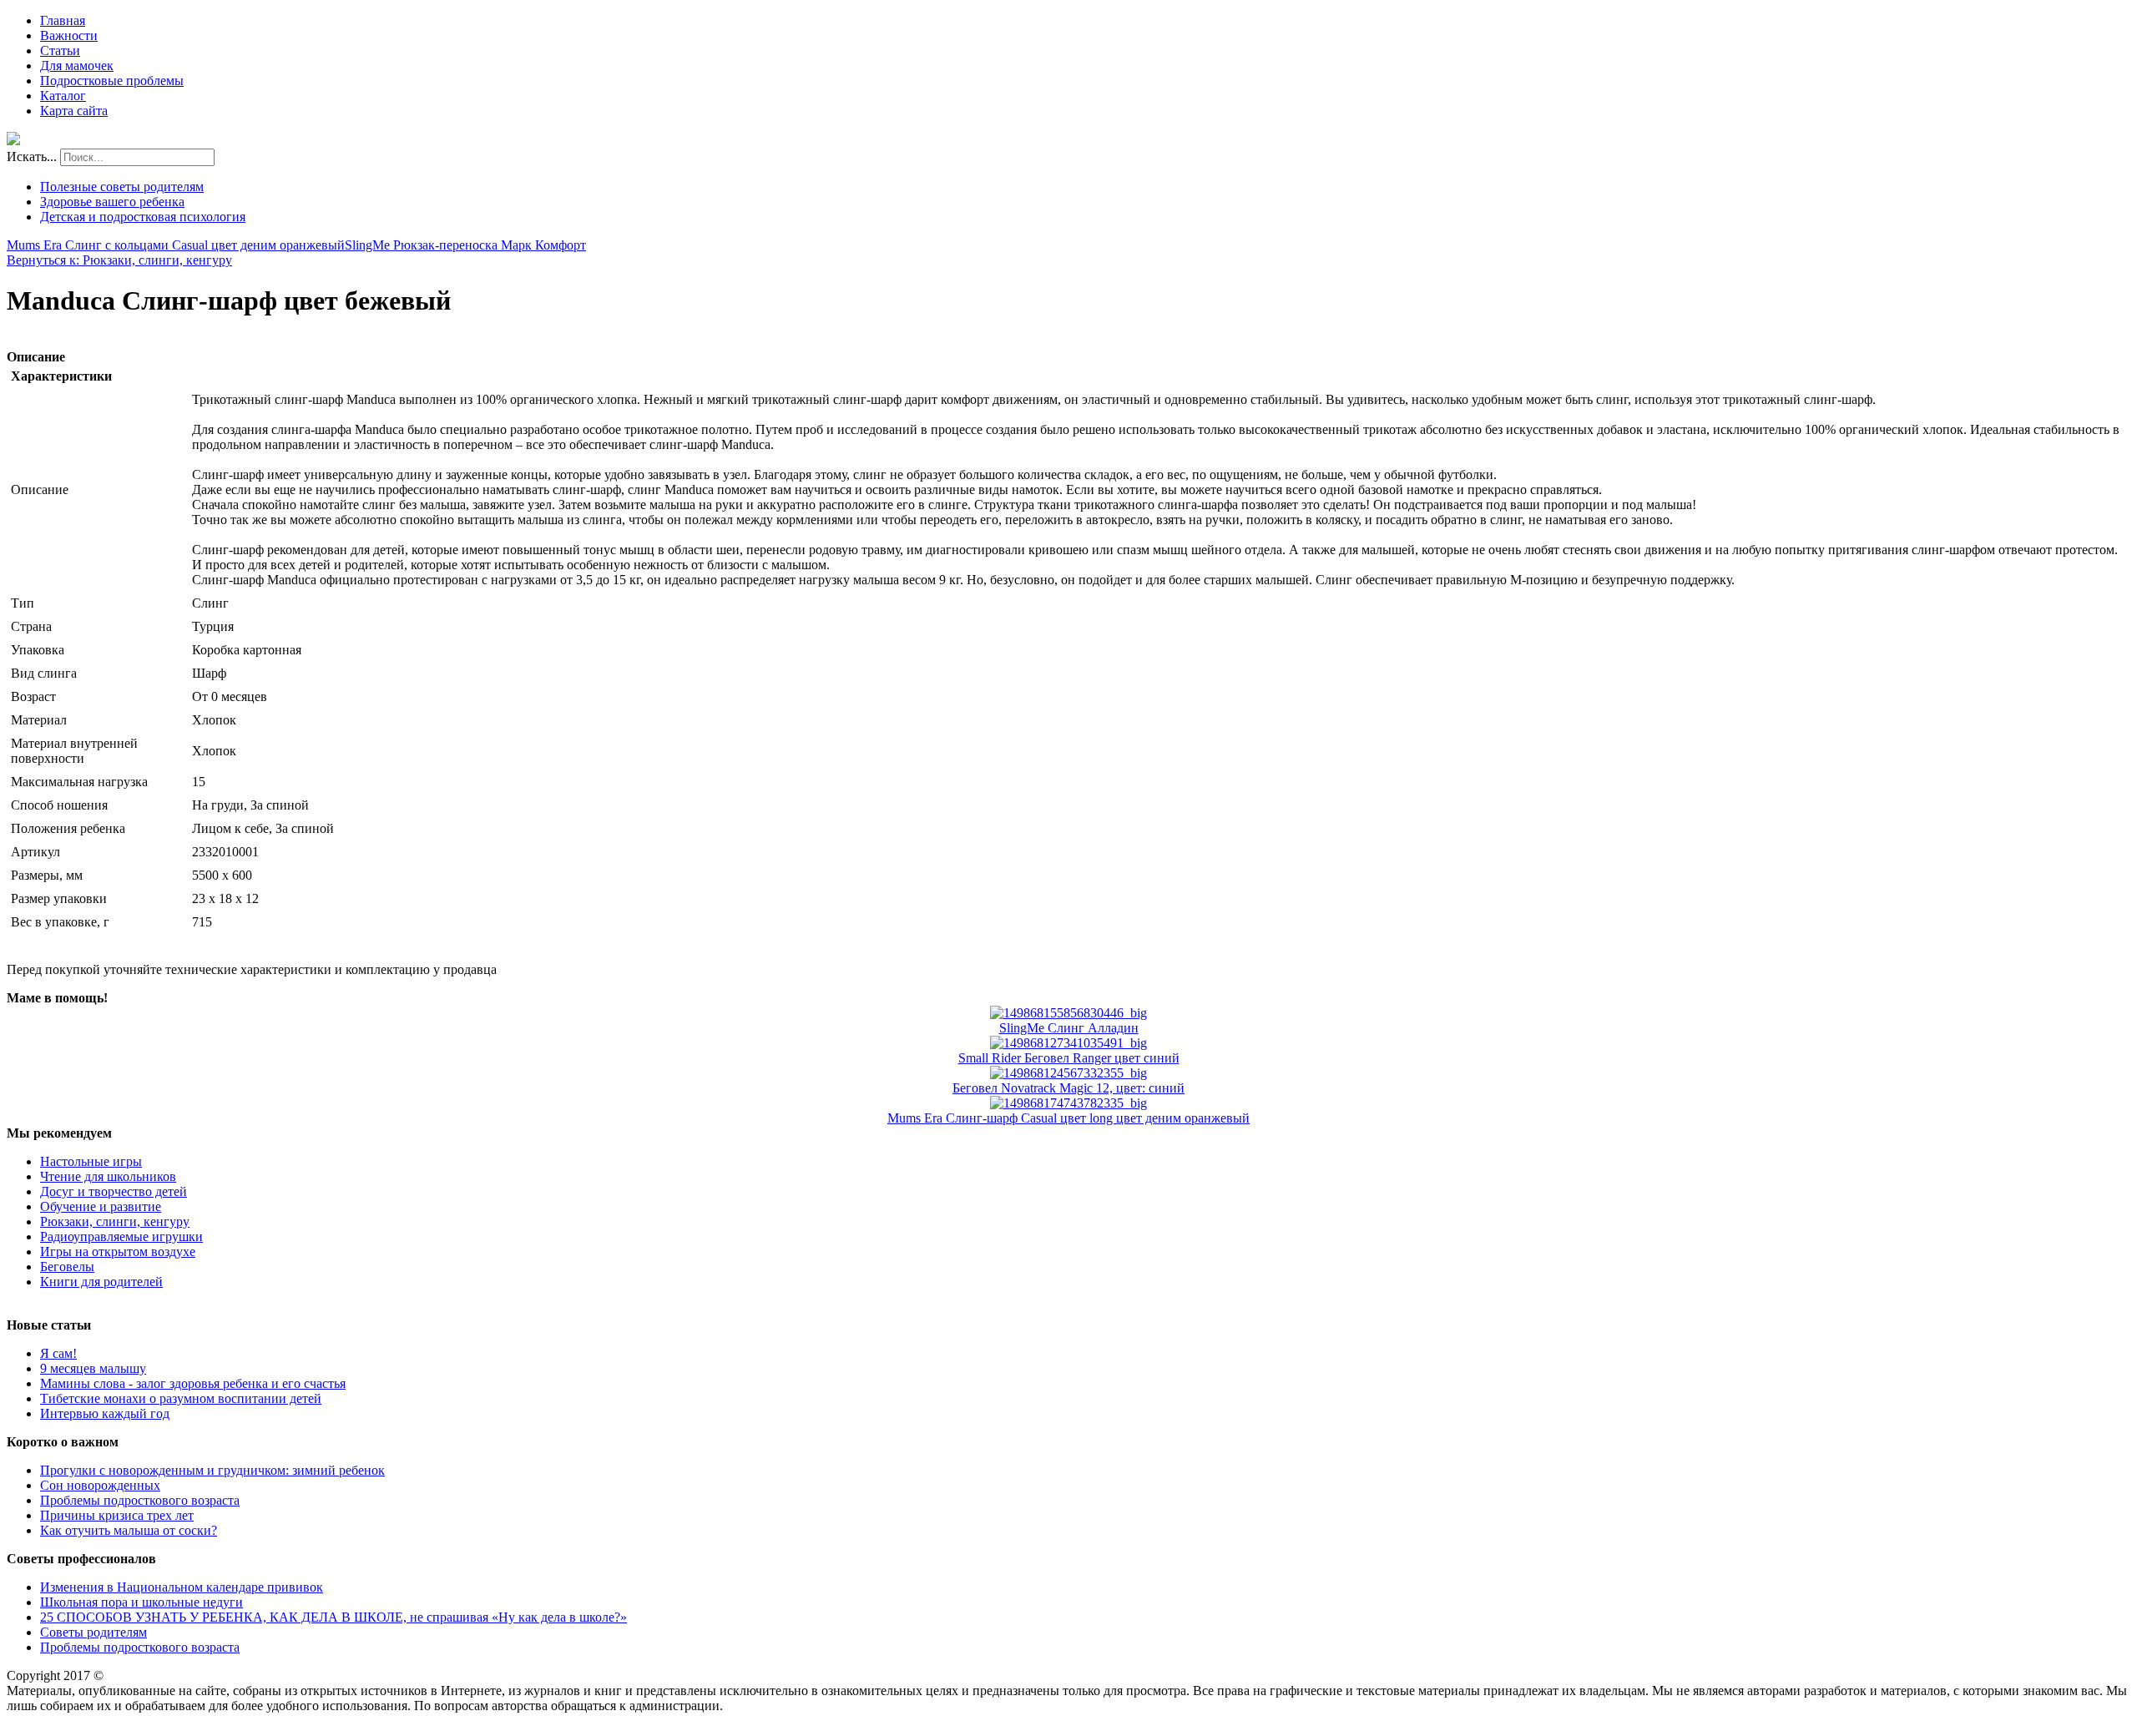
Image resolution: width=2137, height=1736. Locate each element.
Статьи (60, 50)
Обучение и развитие (101, 1206)
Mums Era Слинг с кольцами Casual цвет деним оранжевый (176, 245)
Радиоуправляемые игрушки (121, 1236)
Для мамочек (77, 66)
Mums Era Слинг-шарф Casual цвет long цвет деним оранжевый (1068, 1118)
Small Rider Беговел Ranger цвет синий (1069, 1058)
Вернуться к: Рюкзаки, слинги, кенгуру (119, 260)
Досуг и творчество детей (114, 1191)
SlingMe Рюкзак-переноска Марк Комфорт (465, 245)
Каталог (63, 96)
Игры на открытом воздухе (118, 1252)
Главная (63, 20)
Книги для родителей (101, 1282)
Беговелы (67, 1267)
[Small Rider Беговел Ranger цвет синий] (1068, 1043)
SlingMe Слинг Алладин (1069, 1028)
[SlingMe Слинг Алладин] (1068, 1013)
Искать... (32, 156)
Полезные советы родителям (122, 187)
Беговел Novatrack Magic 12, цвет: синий (1068, 1088)
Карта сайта (74, 111)
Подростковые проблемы (112, 81)
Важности (69, 35)
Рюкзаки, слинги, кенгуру (115, 1221)
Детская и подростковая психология (143, 217)
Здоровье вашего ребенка (112, 202)
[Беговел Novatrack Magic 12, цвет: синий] (1068, 1073)
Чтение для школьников (108, 1176)
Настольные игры (91, 1161)
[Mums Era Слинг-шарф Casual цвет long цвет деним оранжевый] (1068, 1103)
